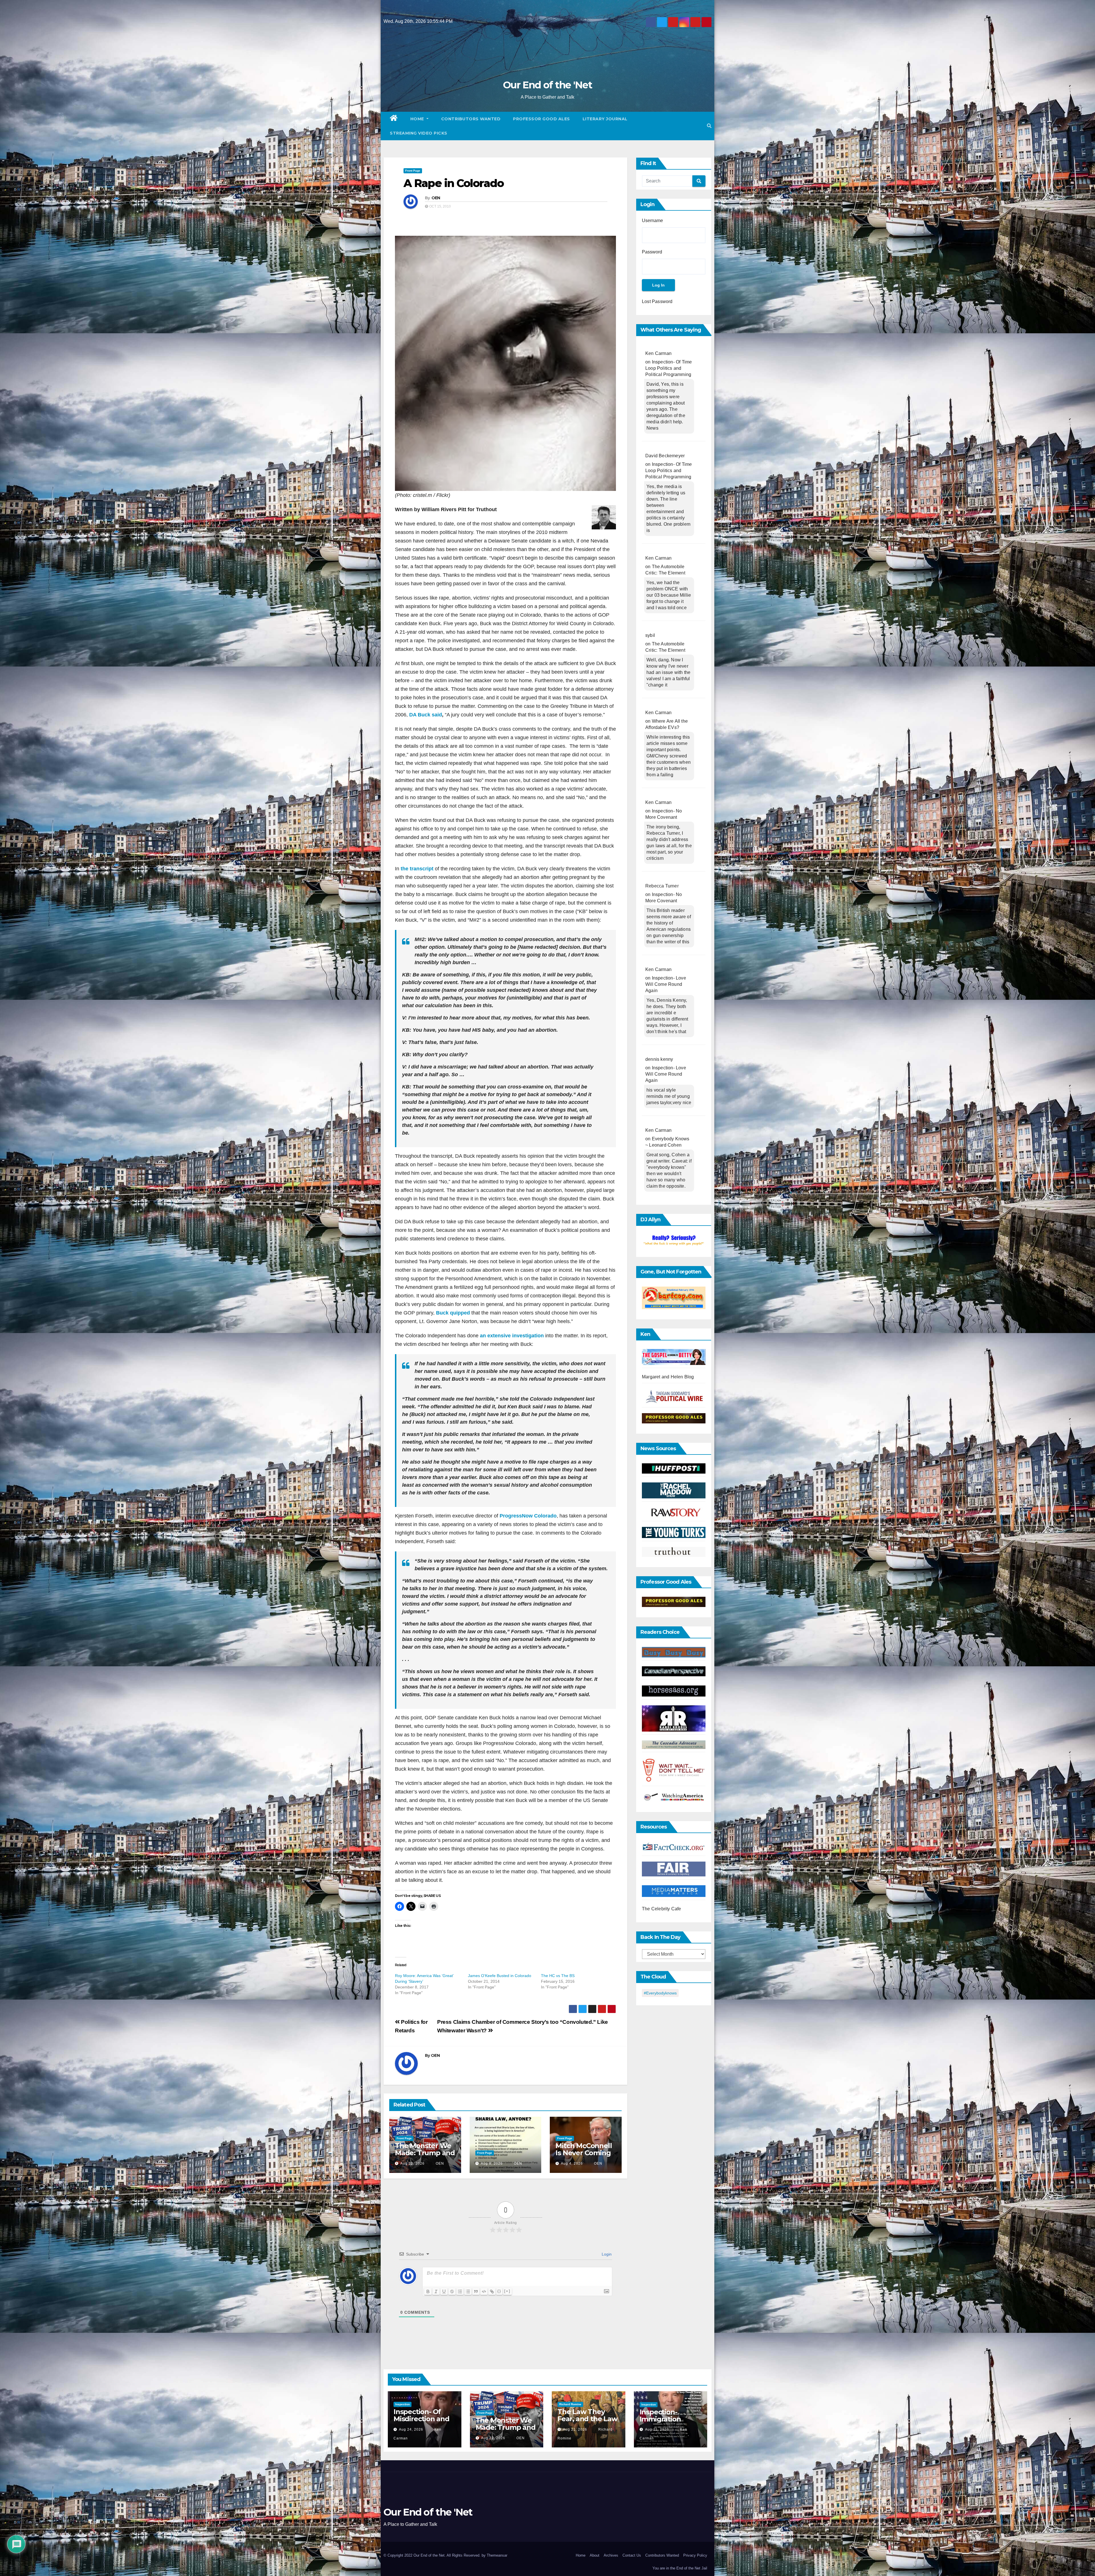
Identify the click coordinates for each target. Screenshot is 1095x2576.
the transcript (417, 869)
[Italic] (436, 2291)
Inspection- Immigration (660, 2415)
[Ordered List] (460, 2291)
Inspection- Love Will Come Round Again (666, 984)
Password (652, 252)
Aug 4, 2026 (572, 2163)
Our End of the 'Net (547, 85)
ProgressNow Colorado (528, 1516)
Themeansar (497, 2555)
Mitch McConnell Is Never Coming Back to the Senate (584, 2156)
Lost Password (657, 301)
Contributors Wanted (471, 119)
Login (606, 2254)
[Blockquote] (476, 2291)
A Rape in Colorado (454, 183)
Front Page (413, 171)
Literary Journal (605, 119)
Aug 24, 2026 (411, 2429)
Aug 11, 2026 (657, 2429)
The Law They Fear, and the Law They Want (587, 2419)
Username (652, 221)
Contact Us (632, 2555)
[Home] (394, 119)
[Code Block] (484, 2291)
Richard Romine (570, 2404)
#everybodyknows (660, 1993)
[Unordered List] (468, 2291)
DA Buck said (426, 715)
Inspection (402, 2404)
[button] (709, 126)
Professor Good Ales (542, 119)
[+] (507, 2291)
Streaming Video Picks (419, 133)
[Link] (492, 2291)
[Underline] (444, 2291)
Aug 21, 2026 (575, 2429)
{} (499, 2291)
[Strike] (452, 2291)
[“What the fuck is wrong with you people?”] (674, 1240)
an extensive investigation (512, 1336)
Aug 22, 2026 (412, 2163)
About (595, 2555)
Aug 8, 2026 (492, 2163)
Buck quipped (453, 1313)
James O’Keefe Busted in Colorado (500, 1976)
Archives (611, 2555)
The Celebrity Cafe (662, 1909)
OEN (436, 198)
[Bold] (428, 2291)
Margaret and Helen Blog (668, 1377)
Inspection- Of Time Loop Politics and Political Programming (669, 368)
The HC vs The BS (558, 1976)
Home (418, 119)
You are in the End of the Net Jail (680, 2568)
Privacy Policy (695, 2555)
